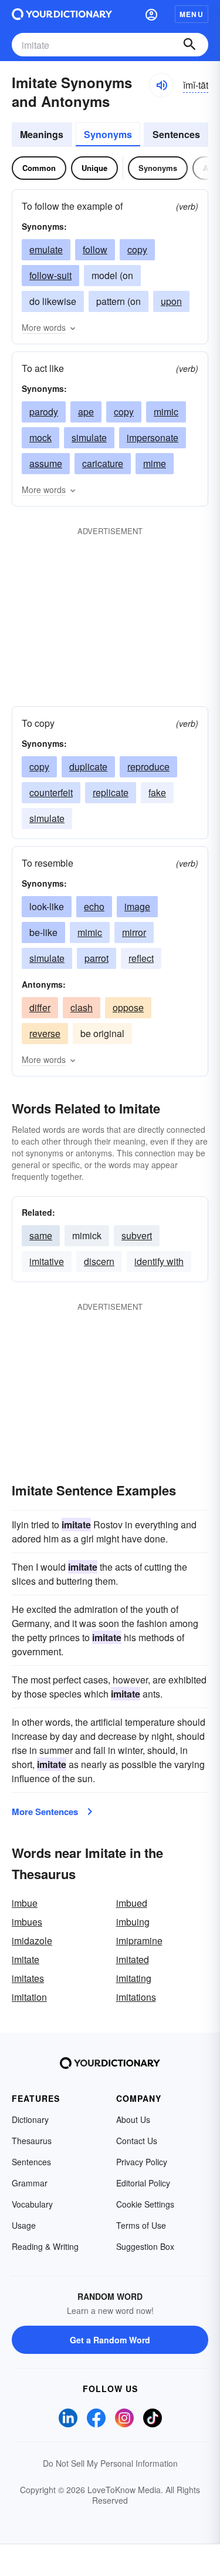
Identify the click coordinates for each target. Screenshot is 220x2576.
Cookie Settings (145, 2204)
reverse (45, 1033)
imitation (29, 1997)
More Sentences (45, 1812)
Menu (192, 14)
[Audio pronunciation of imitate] (161, 85)
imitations (136, 1997)
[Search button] (189, 45)
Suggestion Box (145, 2246)
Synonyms (108, 134)
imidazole (32, 1941)
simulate (89, 437)
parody (44, 412)
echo (94, 906)
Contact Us (137, 2141)
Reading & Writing (45, 2246)
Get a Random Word (110, 2340)
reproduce (148, 767)
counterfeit (51, 792)
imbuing (133, 1922)
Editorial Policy (143, 2183)
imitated (133, 1959)
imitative (47, 1261)
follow (95, 249)
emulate (46, 249)
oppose (128, 1007)
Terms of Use (141, 2225)
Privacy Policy (142, 2162)
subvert (137, 1235)
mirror (134, 932)
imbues (27, 1922)
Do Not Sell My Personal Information (110, 2463)
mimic (166, 412)
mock (40, 437)
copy (137, 249)
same (41, 1235)
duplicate (88, 767)
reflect (141, 958)
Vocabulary (32, 2204)
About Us (133, 2119)
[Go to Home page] (62, 14)
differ (40, 1007)
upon (171, 301)
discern (99, 1261)
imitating (134, 1978)
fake (157, 792)
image (137, 906)
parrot (97, 958)
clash (82, 1007)
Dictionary (30, 2119)
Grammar (30, 2183)
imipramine (139, 1941)
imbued (132, 1903)
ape (86, 412)
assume (46, 463)
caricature (103, 463)
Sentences (176, 134)
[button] (151, 14)
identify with (159, 1261)
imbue (25, 1903)
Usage (24, 2225)
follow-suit (50, 275)
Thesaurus (32, 2141)
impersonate (153, 437)
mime (155, 463)
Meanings (42, 134)
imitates (28, 1978)
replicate (111, 792)
